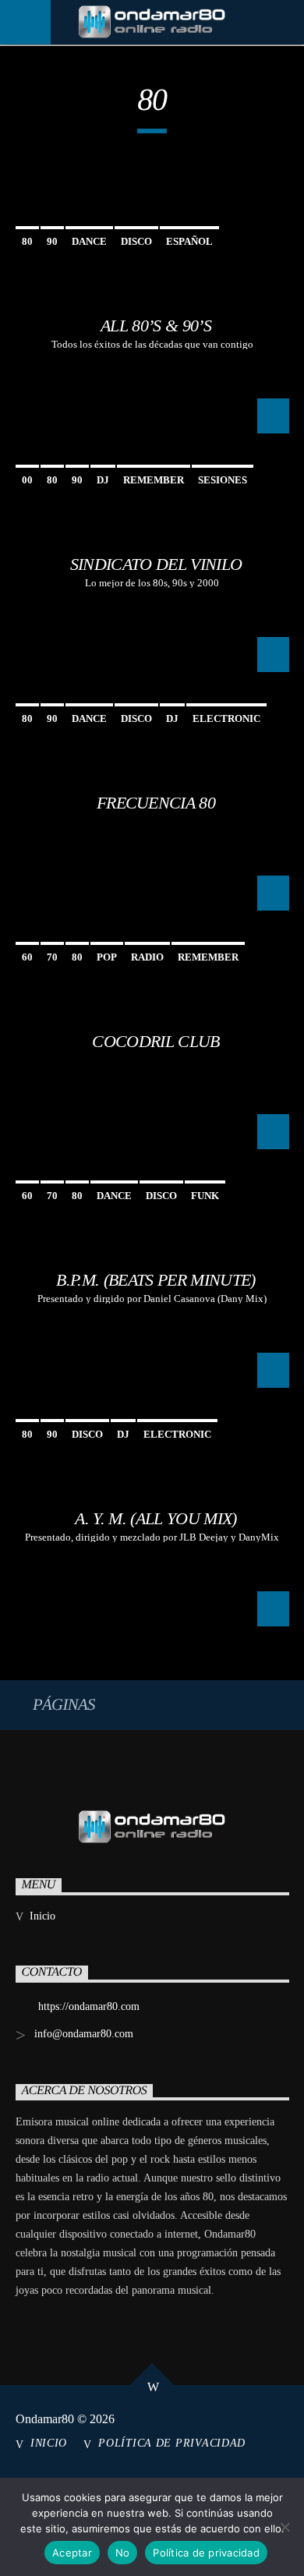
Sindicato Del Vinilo (156, 564)
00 (27, 480)
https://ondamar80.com (89, 2006)
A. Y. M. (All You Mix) (156, 1518)
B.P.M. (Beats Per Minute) (156, 1280)
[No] (285, 2527)
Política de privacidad (172, 2443)
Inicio (42, 1916)
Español (189, 241)
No (123, 2553)
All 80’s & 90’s (156, 326)
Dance (89, 241)
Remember (154, 480)
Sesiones (223, 480)
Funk (205, 1196)
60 (27, 957)
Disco (136, 241)
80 (27, 241)
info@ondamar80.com (84, 2034)
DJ (103, 480)
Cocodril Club (156, 1041)
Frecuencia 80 (156, 803)
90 (52, 241)
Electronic (226, 718)
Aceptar (72, 2553)
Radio (147, 957)
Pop (107, 957)
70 (52, 957)
